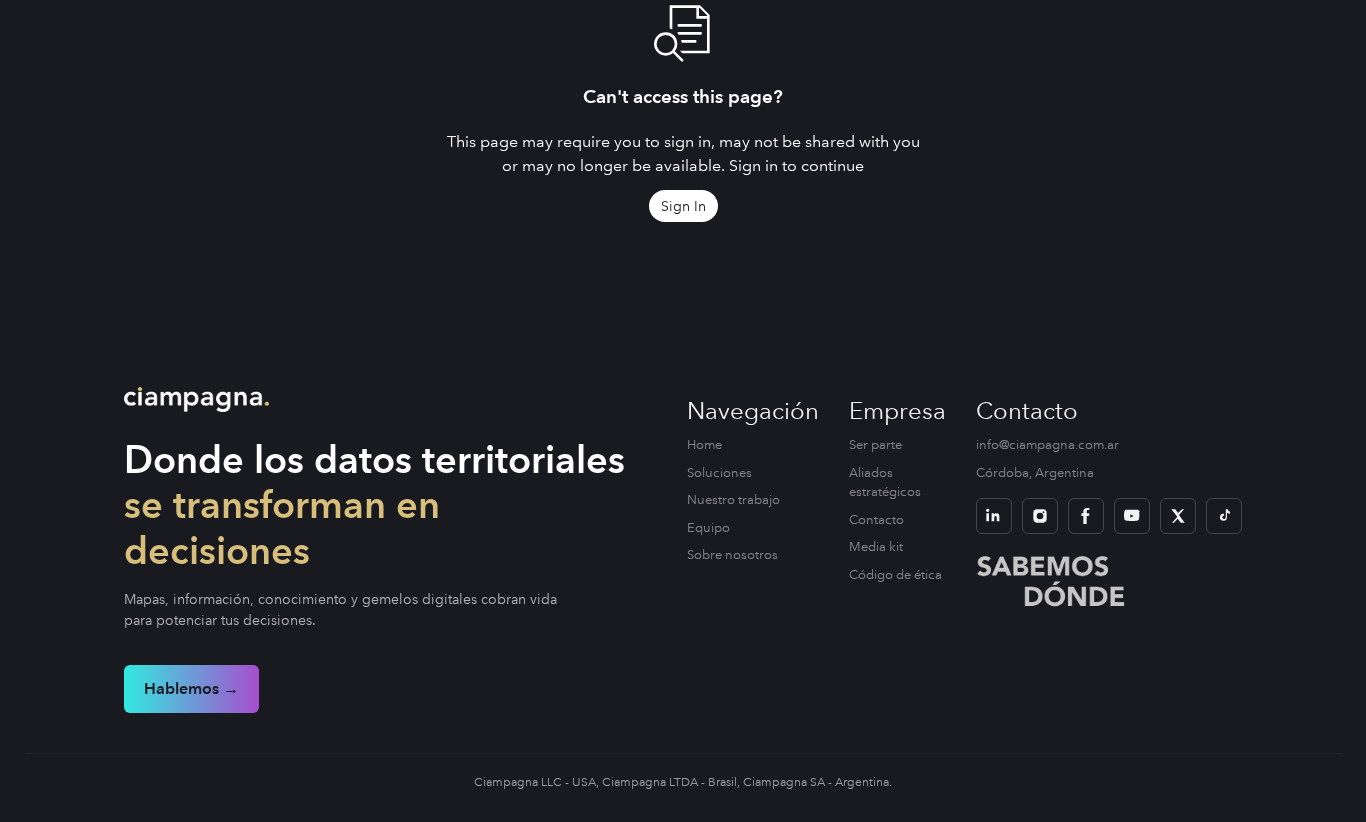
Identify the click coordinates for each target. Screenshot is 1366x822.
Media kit (876, 547)
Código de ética (895, 575)
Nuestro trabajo (733, 500)
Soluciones (719, 473)
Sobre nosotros (732, 555)
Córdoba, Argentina (1035, 473)
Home (704, 445)
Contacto (876, 520)
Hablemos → (191, 688)
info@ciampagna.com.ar (1047, 445)
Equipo (708, 528)
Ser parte (875, 445)
